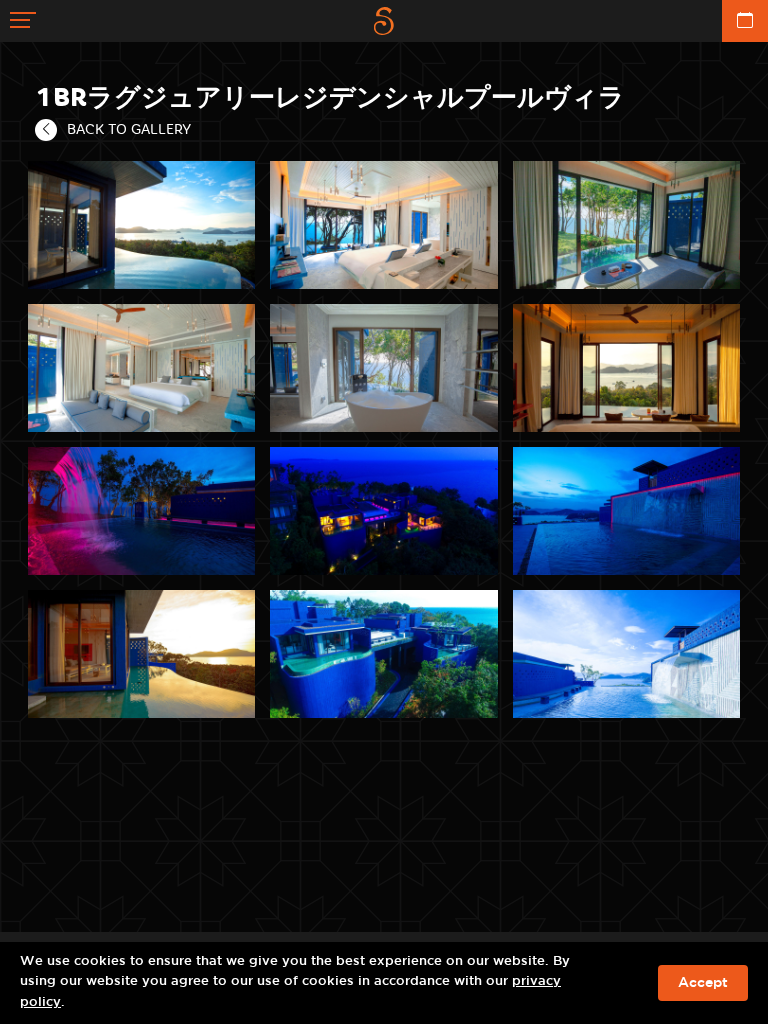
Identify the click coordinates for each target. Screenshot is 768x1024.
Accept (703, 983)
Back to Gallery (129, 129)
